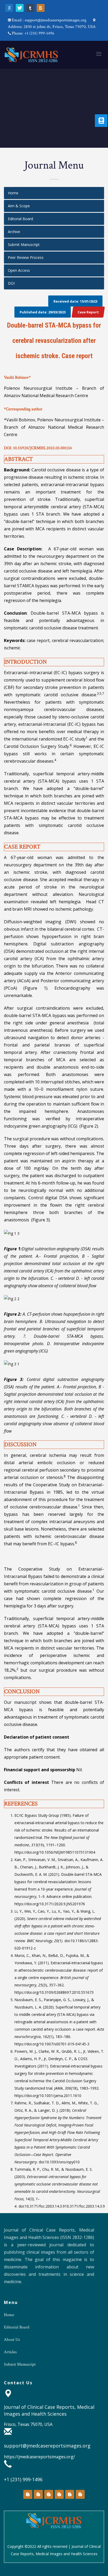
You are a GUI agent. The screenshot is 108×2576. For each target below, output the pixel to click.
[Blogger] (41, 8)
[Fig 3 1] (54, 1364)
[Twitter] (20, 8)
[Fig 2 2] (54, 1299)
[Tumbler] (30, 8)
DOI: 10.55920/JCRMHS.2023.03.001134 (38, 448)
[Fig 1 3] (54, 1233)
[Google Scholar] (9, 8)
